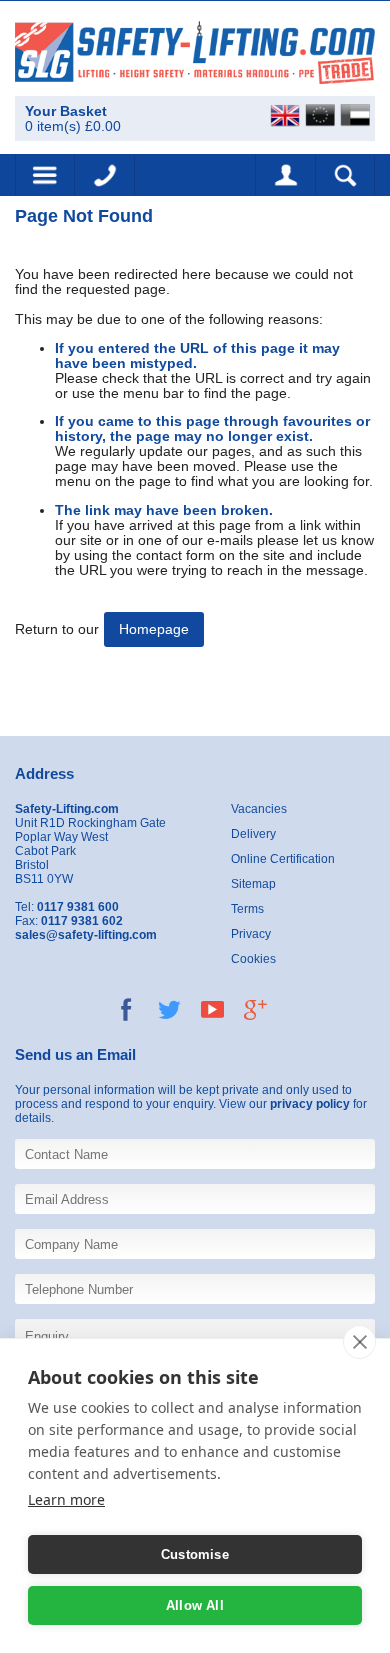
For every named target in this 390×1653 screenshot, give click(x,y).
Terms (247, 909)
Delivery (253, 834)
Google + (255, 1009)
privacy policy (310, 1104)
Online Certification (283, 859)
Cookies (253, 959)
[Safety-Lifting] (195, 51)
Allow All (195, 1605)
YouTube (212, 1009)
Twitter (169, 1009)
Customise (195, 1554)
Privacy (251, 934)
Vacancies (259, 809)
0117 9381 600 (105, 175)
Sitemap (253, 884)
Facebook (126, 1009)
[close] (359, 1342)
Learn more (66, 1499)
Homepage (154, 629)
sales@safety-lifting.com (86, 935)
